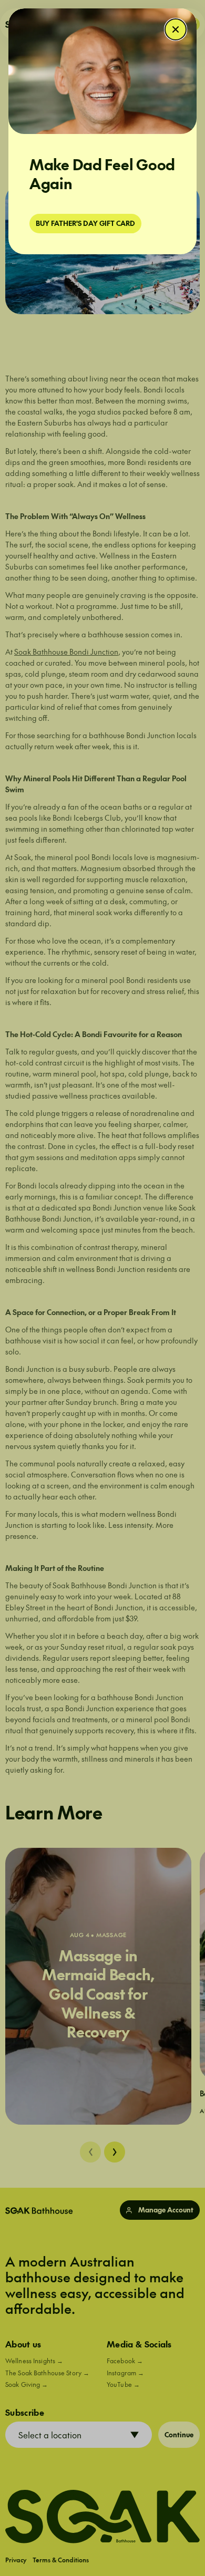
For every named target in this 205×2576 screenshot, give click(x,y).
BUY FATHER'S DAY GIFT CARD (85, 223)
